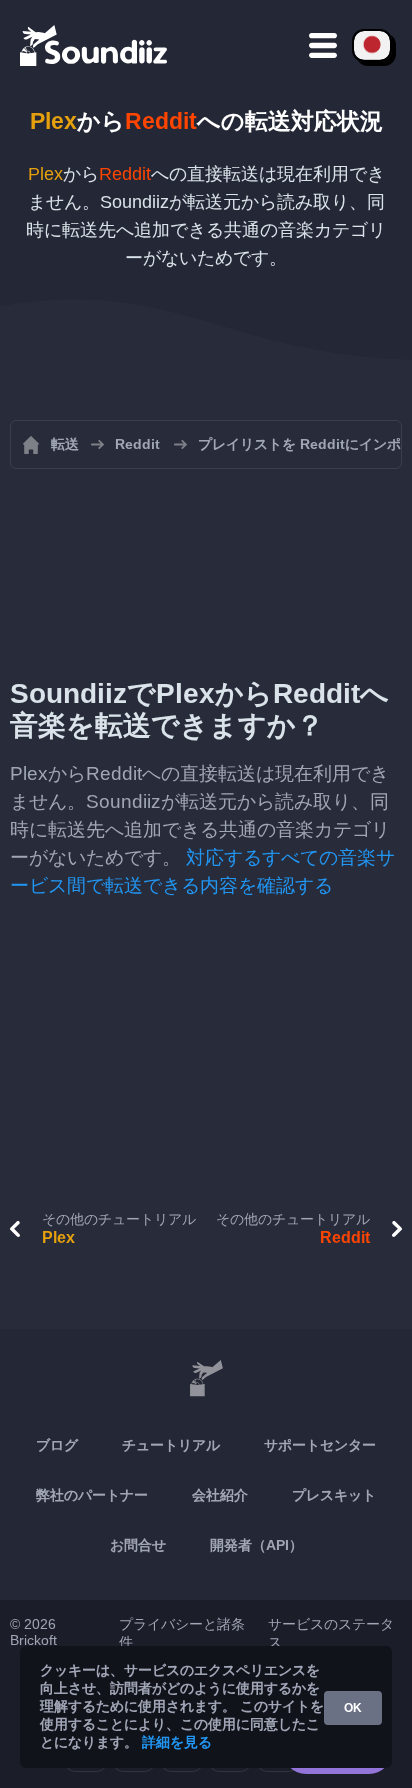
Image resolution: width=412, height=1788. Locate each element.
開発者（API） (256, 1545)
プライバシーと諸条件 (182, 1633)
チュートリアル (171, 1445)
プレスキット (334, 1495)
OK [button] (353, 1708)
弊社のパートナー (92, 1495)
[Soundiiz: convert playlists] (206, 1379)
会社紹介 (220, 1495)
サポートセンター (320, 1445)
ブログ (57, 1445)
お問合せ (138, 1545)
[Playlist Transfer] (95, 45)
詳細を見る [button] (177, 1742)
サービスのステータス (331, 1633)
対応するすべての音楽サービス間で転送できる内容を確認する (202, 871)
